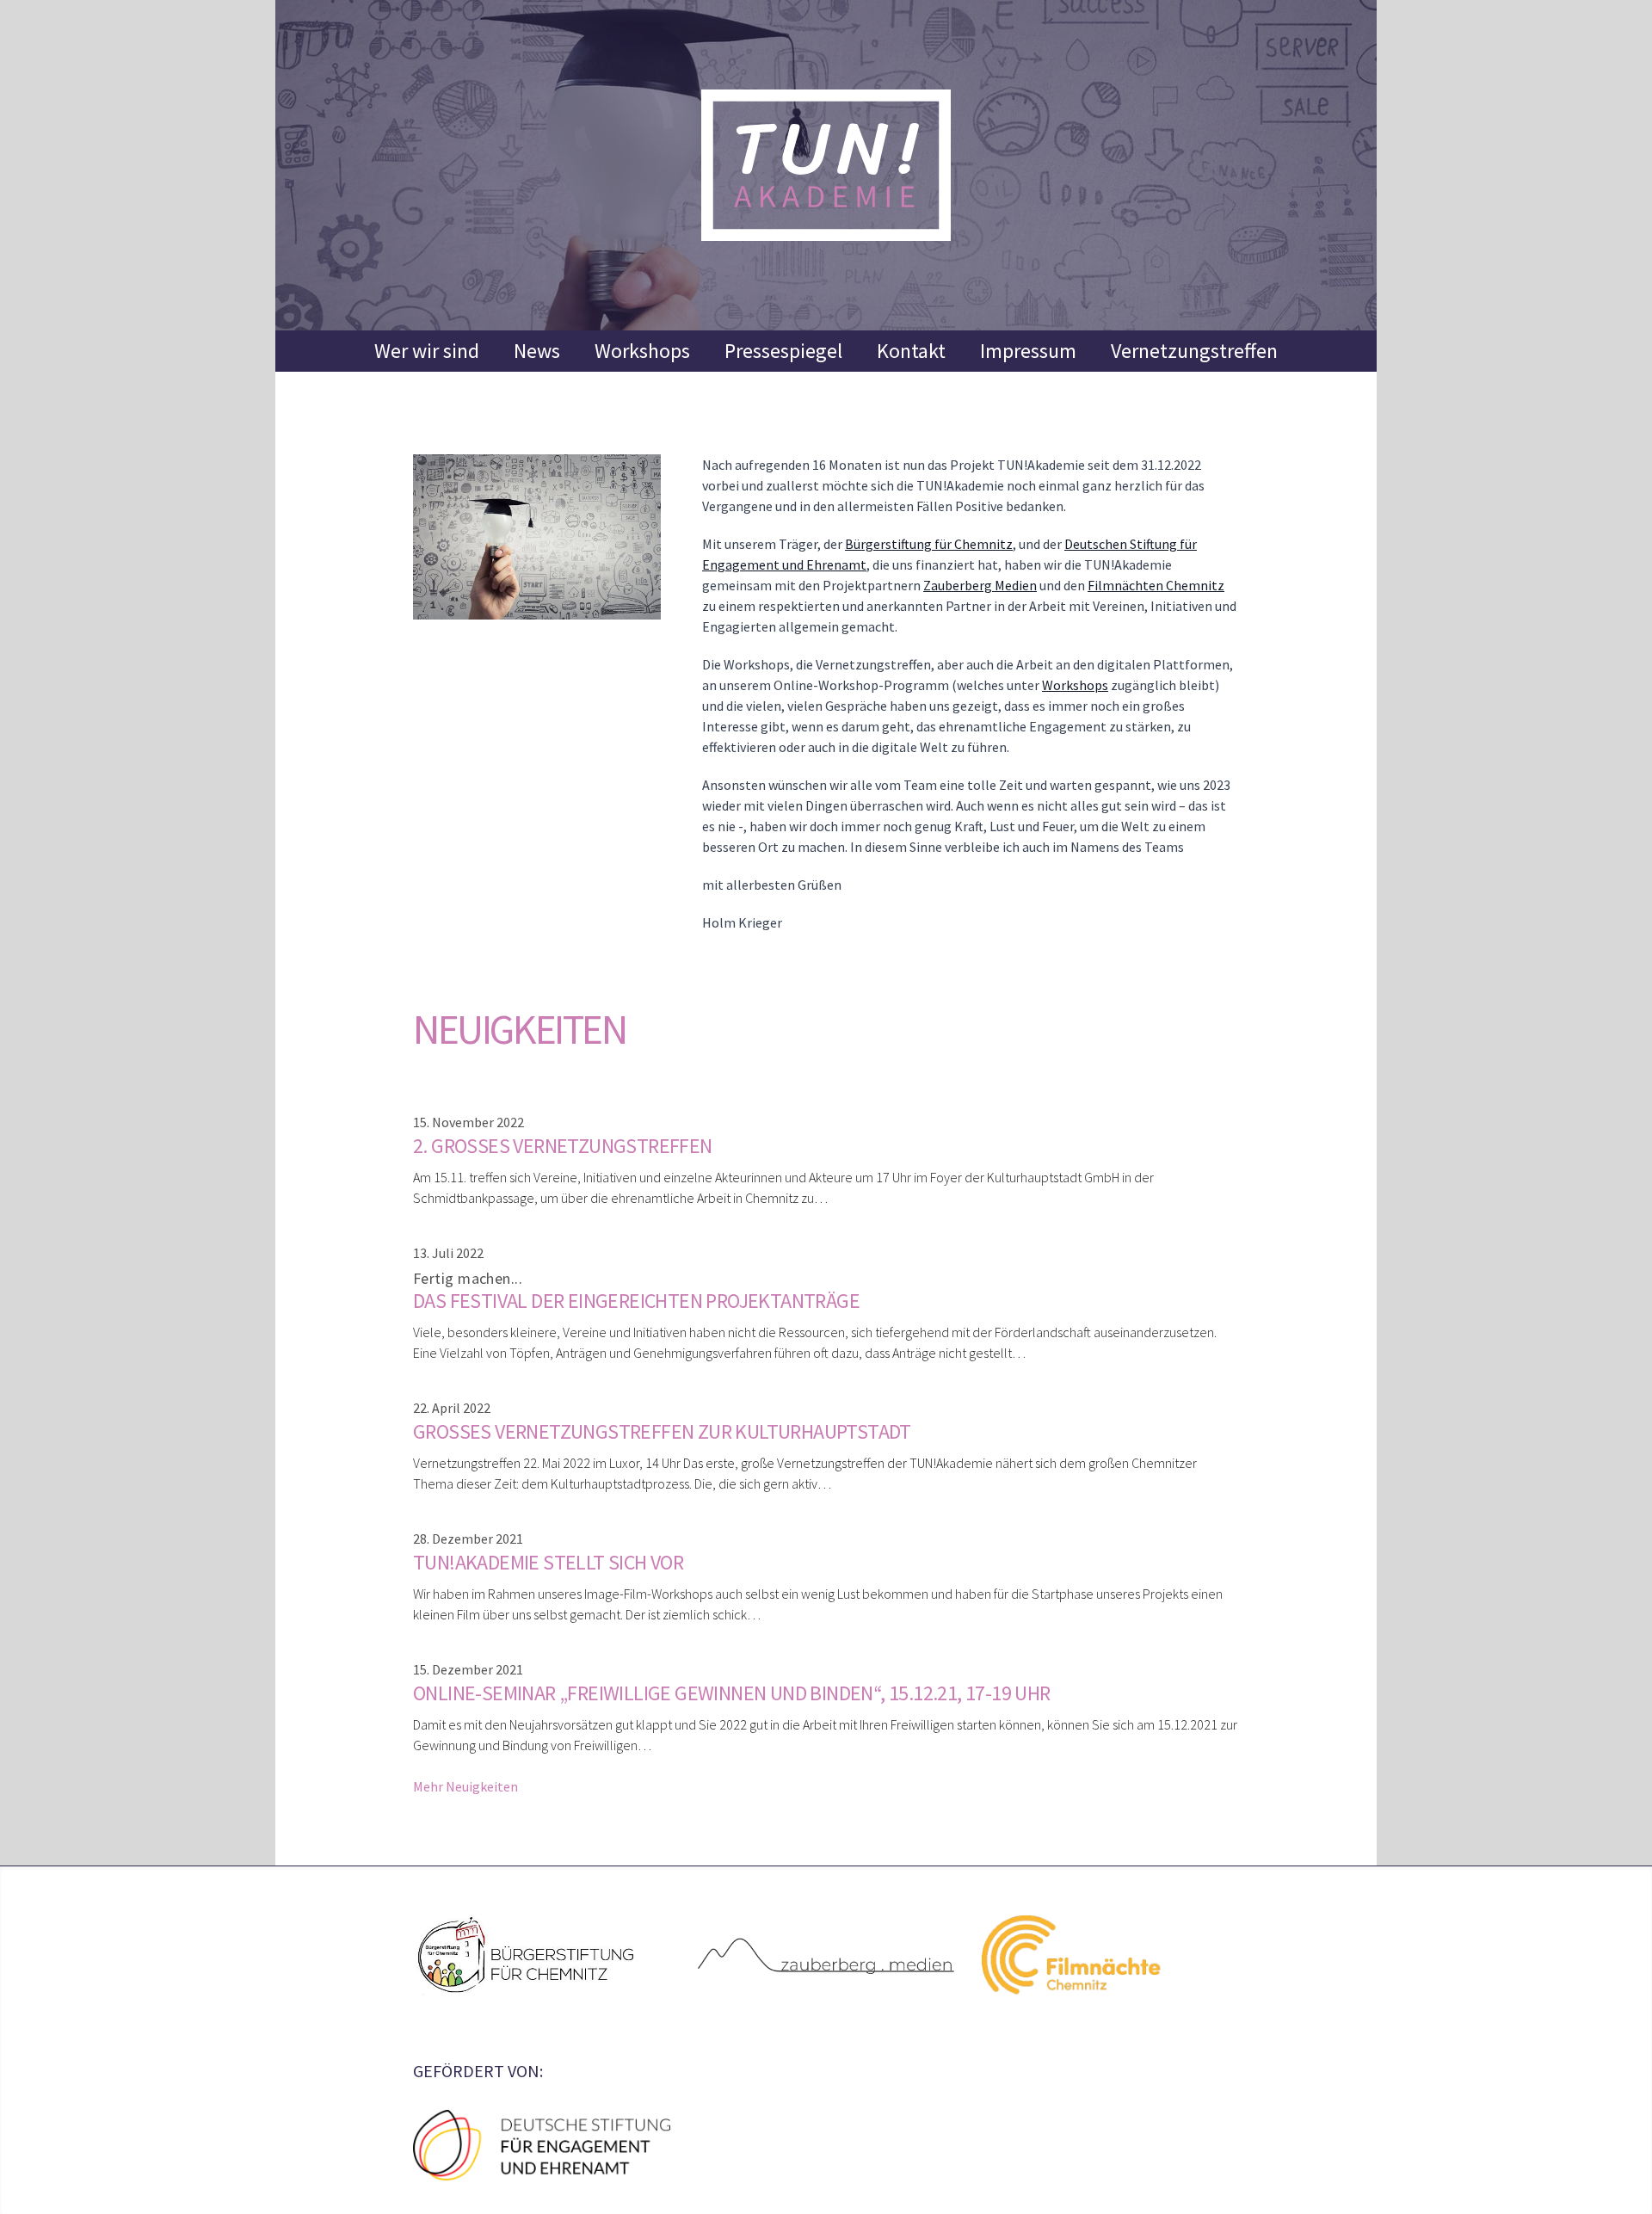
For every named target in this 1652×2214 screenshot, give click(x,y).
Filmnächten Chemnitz (1156, 585)
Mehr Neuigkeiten (465, 1786)
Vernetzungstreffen (1194, 351)
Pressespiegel (783, 351)
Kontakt (911, 351)
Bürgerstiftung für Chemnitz (929, 544)
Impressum (1028, 351)
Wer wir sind (427, 351)
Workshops (642, 351)
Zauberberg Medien (980, 585)
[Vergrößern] (537, 537)
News (537, 351)
